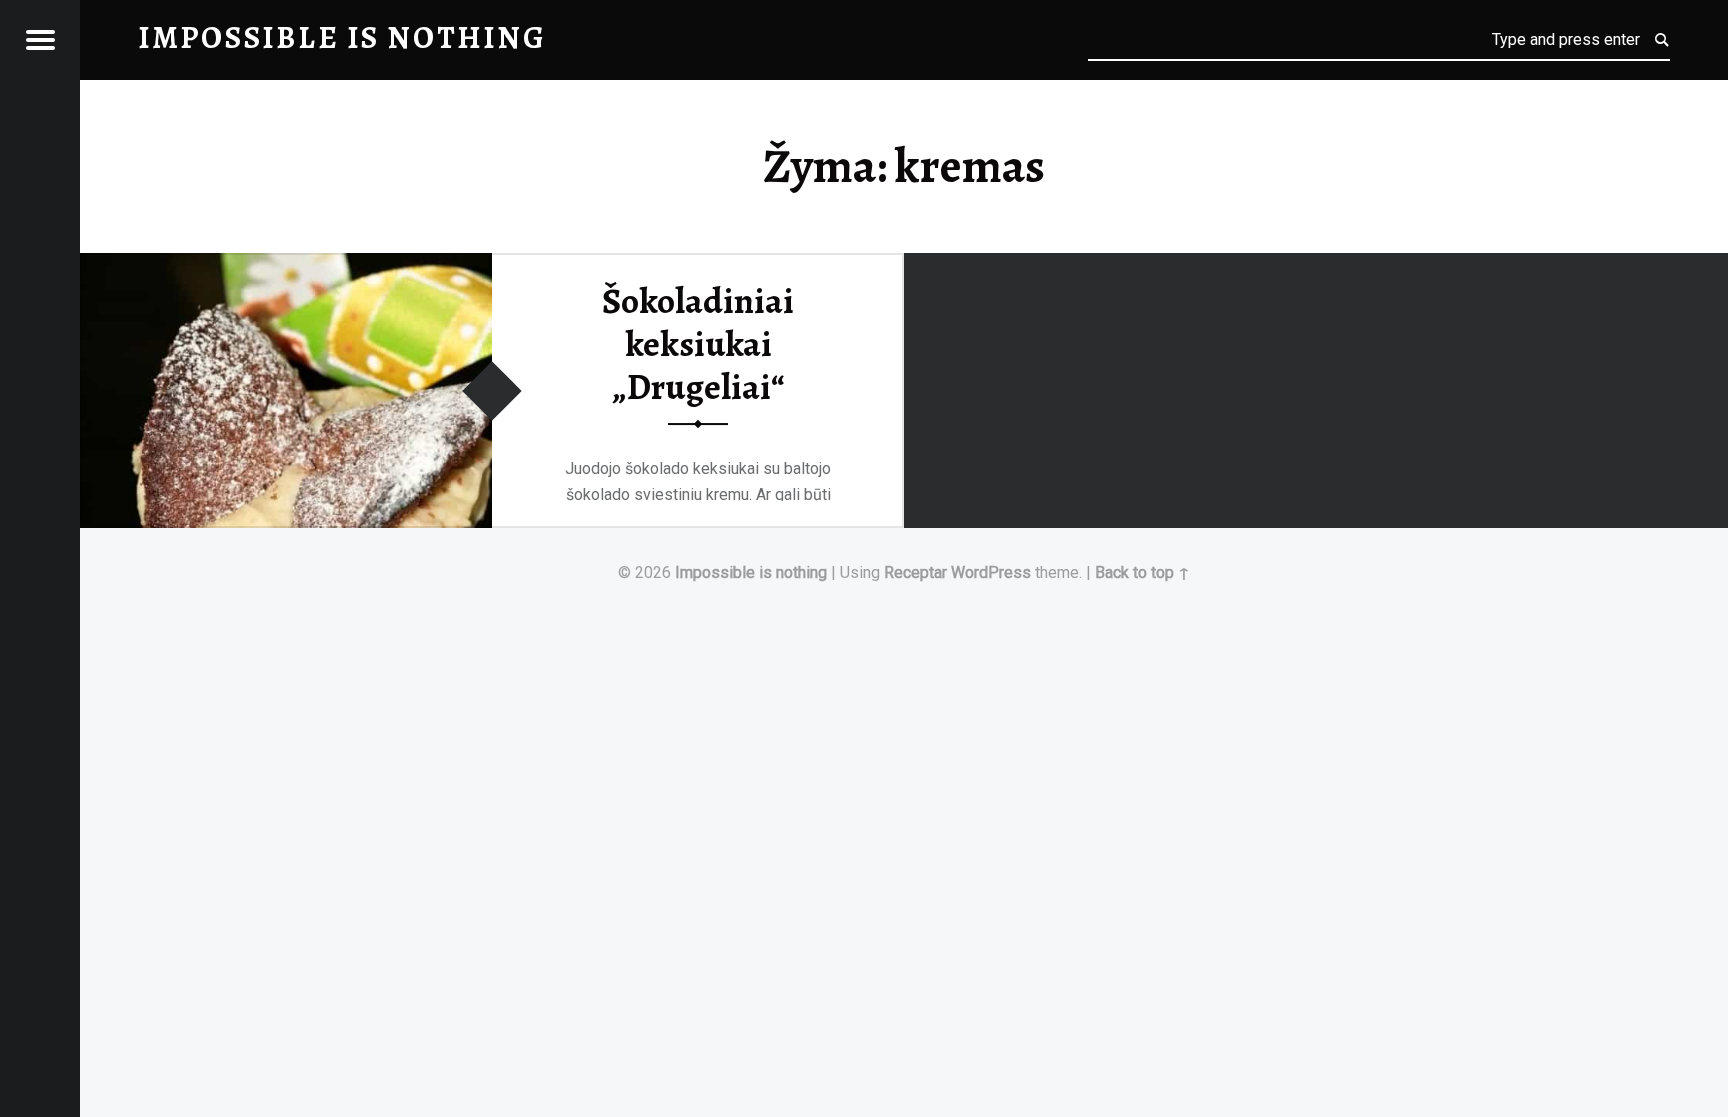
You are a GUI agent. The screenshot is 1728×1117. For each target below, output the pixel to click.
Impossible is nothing (751, 572)
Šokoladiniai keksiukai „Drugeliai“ (698, 343)
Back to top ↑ (1142, 572)
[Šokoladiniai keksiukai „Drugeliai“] (286, 265)
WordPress (991, 572)
